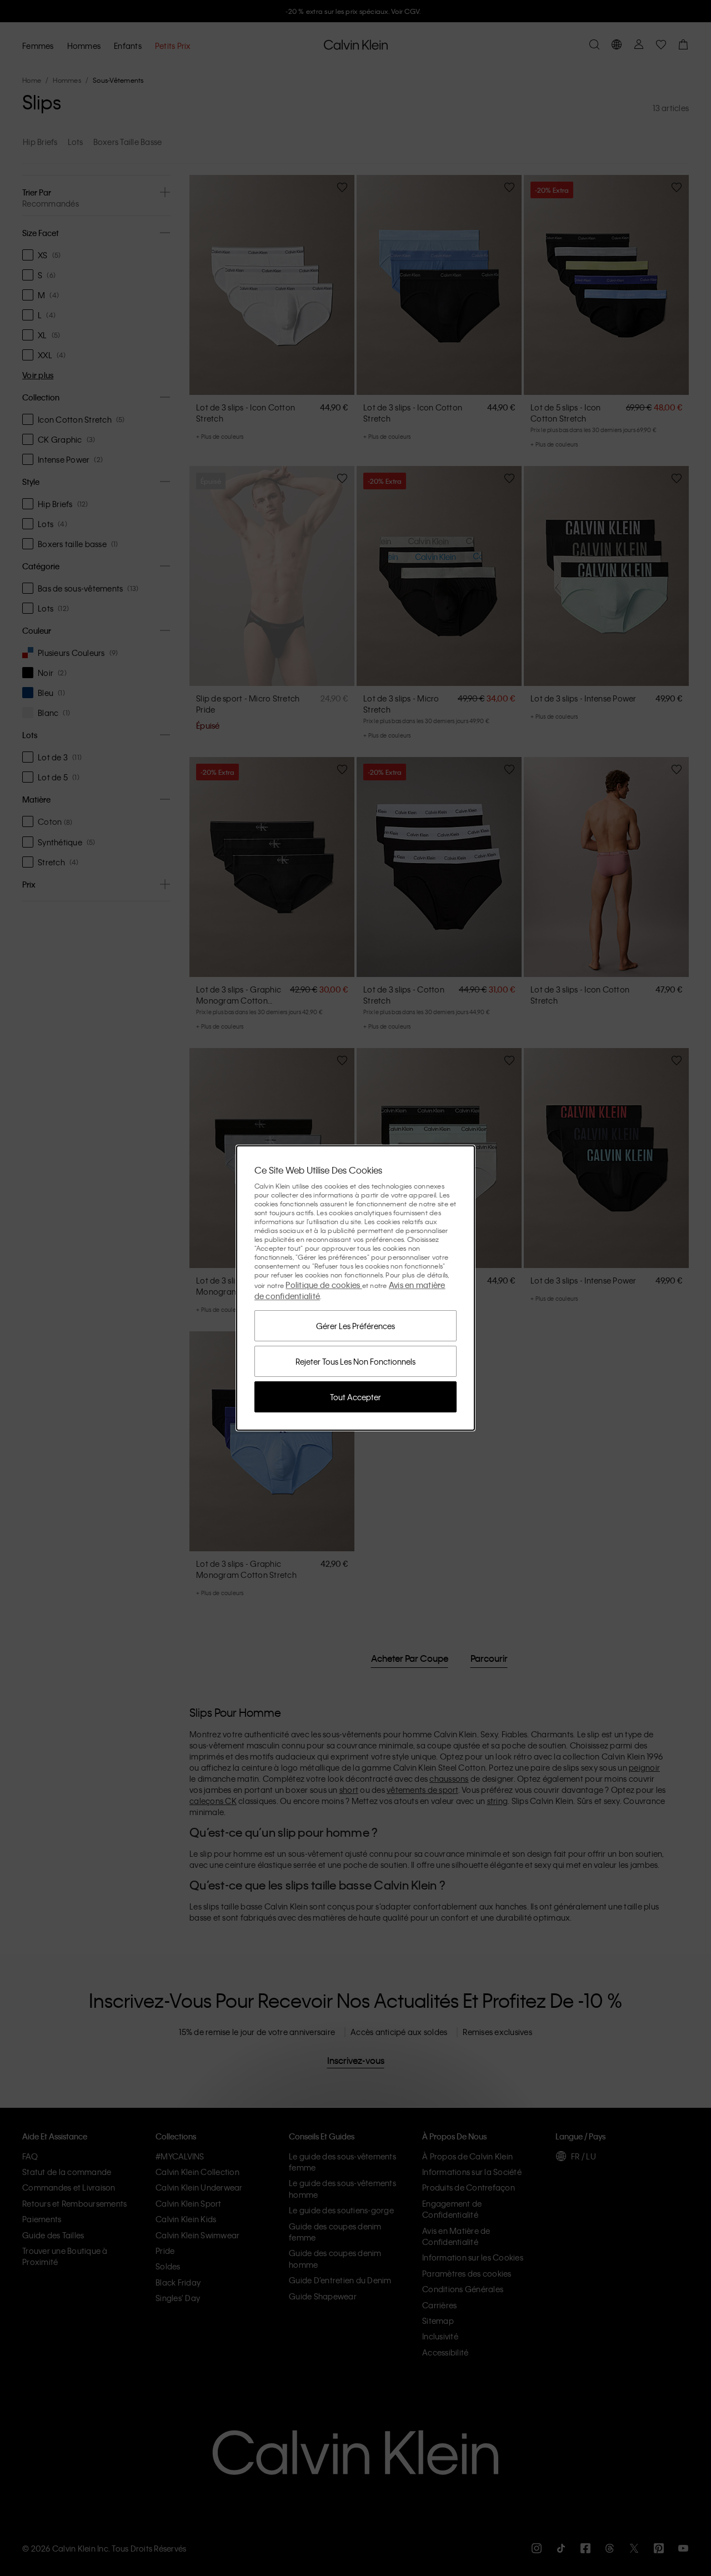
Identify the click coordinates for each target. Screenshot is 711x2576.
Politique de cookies (324, 1285)
